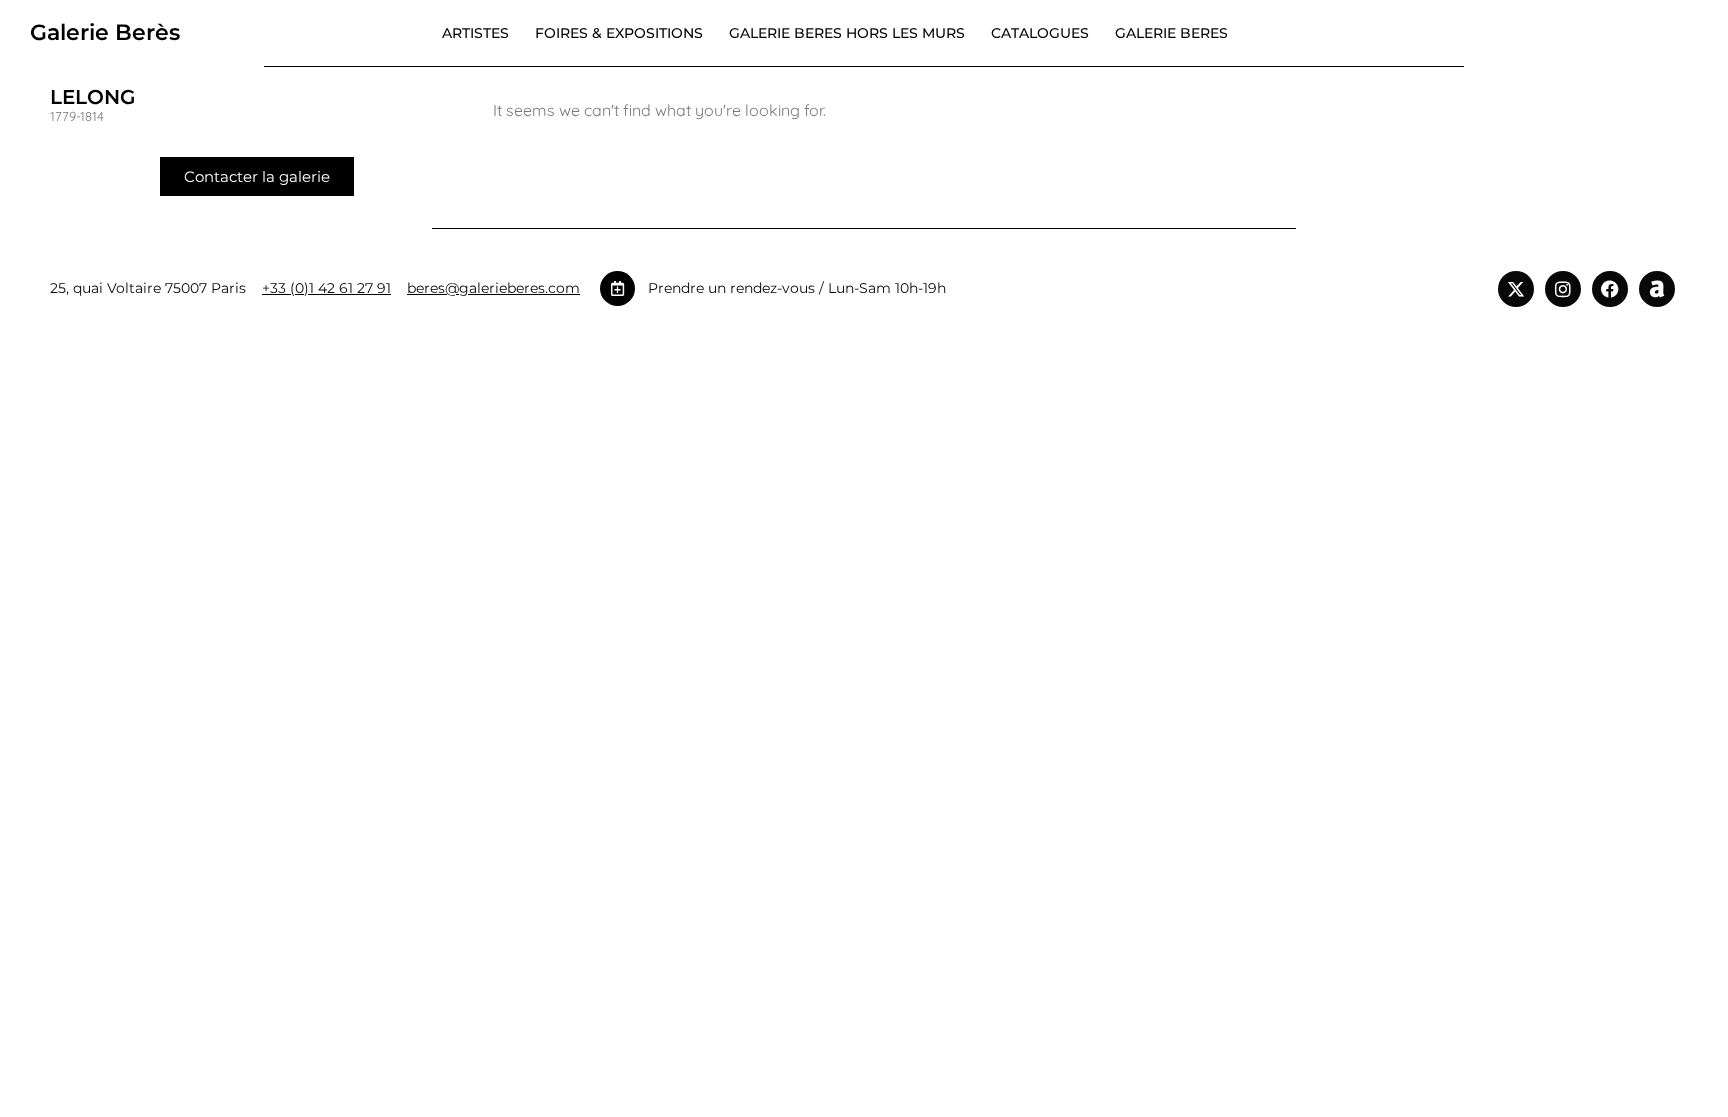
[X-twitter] (1516, 289)
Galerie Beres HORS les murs (847, 33)
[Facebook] (1610, 289)
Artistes (475, 33)
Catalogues (1040, 33)
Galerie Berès (105, 32)
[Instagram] (1563, 289)
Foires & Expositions (619, 33)
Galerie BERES (1171, 33)
